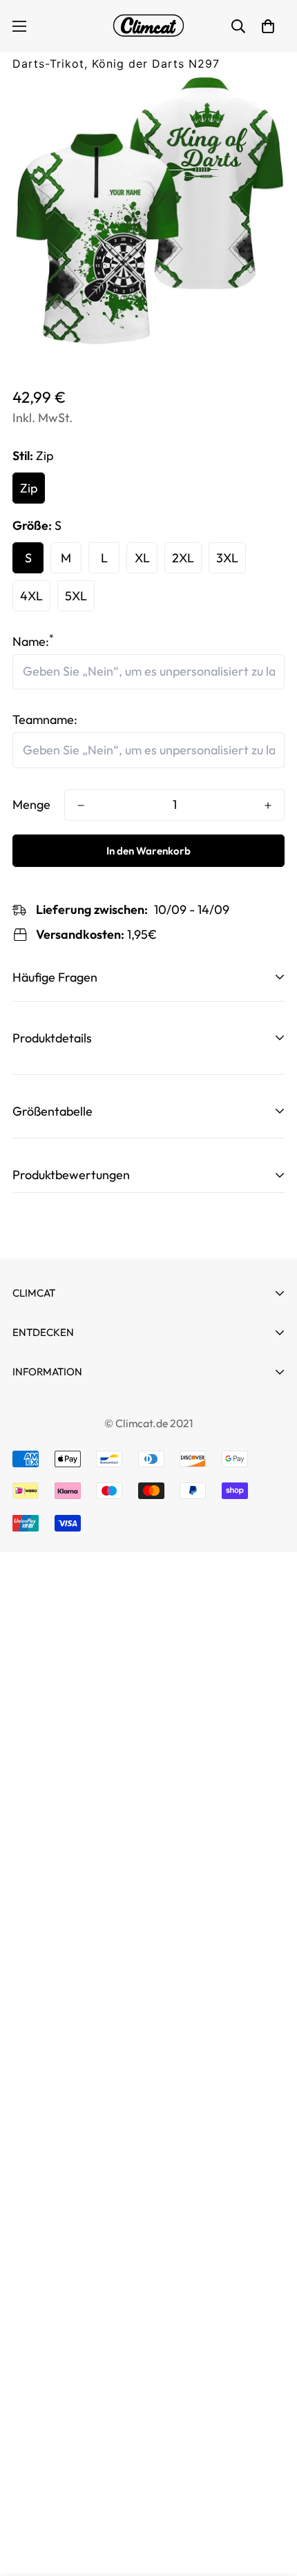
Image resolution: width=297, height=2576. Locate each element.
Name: (33, 641)
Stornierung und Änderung (86, 1410)
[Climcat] (148, 26)
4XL (31, 596)
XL (142, 558)
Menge (31, 804)
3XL (227, 558)
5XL (76, 596)
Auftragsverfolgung (67, 1395)
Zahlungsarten (52, 1434)
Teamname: (45, 719)
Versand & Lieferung (68, 1559)
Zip (29, 488)
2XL (183, 558)
